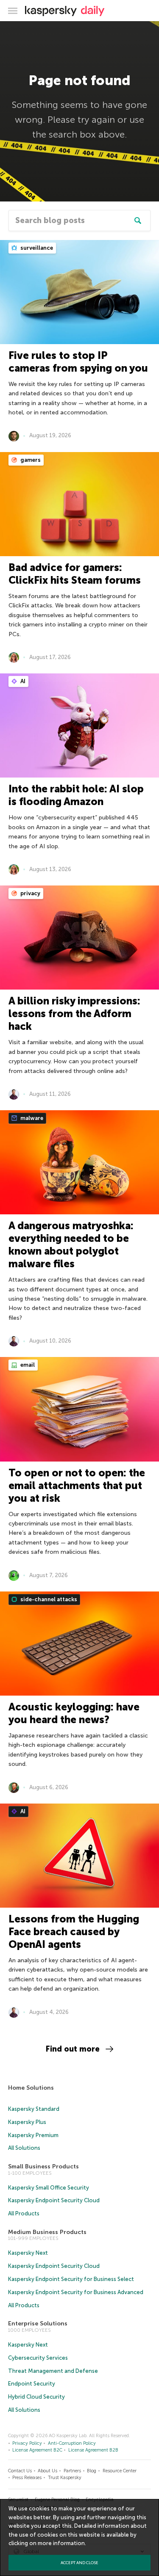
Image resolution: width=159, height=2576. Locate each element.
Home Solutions (31, 2088)
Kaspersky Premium (33, 2135)
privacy (30, 893)
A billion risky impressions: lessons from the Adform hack (74, 1014)
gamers (30, 460)
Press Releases (27, 2478)
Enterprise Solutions (38, 2324)
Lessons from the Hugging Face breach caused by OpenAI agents (74, 1932)
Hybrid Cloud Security (36, 2397)
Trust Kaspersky (65, 2478)
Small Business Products (43, 2166)
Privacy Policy (27, 2443)
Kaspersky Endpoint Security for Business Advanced (76, 2292)
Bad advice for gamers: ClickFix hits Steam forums (75, 574)
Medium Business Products (47, 2232)
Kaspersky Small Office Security (49, 2188)
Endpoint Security (32, 2384)
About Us (47, 2471)
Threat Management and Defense (53, 2371)
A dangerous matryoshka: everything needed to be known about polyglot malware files (71, 1245)
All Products (24, 2213)
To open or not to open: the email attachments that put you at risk (77, 1485)
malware (31, 1118)
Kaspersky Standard (34, 2109)
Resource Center (120, 2471)
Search (138, 221)
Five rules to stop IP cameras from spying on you (78, 362)
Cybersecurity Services (38, 2358)
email (27, 1365)
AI (22, 681)
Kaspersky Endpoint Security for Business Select (71, 2279)
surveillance (36, 248)
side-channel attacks (48, 1599)
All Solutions (24, 2148)
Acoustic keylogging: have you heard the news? (74, 1713)
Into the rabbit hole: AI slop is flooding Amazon (76, 795)
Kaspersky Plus (27, 2122)
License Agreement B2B (93, 2450)
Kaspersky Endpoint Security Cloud (54, 2200)
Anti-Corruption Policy (72, 2443)
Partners (72, 2471)
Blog (92, 2471)
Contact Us (20, 2471)
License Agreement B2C (37, 2450)
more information (61, 2543)
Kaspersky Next (28, 2253)
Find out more (73, 2049)
